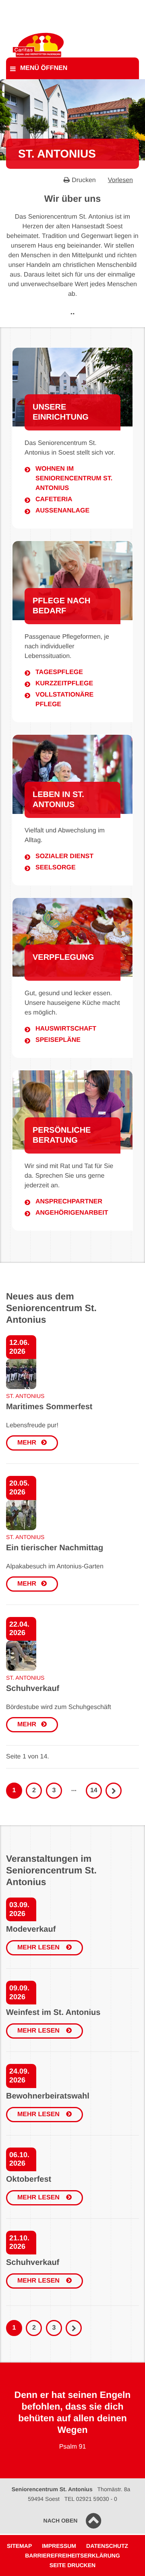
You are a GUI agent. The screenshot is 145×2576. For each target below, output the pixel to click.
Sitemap (19, 2546)
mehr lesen (39, 1948)
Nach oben (61, 2521)
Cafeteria (54, 499)
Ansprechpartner (69, 1202)
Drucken (84, 180)
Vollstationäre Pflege (64, 700)
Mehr (27, 1443)
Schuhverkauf (33, 1689)
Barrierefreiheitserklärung (72, 2556)
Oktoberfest (29, 2179)
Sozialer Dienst (64, 856)
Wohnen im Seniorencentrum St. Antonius (74, 479)
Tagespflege (59, 672)
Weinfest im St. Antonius (53, 2012)
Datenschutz (107, 2546)
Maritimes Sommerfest (49, 1407)
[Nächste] (114, 1791)
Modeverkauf (31, 1929)
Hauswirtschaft (66, 1029)
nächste (74, 2328)
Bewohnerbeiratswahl (48, 2096)
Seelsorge (56, 868)
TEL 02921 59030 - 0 (91, 2499)
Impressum (59, 2546)
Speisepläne (58, 1040)
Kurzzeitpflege (64, 683)
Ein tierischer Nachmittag (55, 1548)
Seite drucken (72, 2565)
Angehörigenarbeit (72, 1213)
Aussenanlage (62, 511)
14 (94, 1790)
